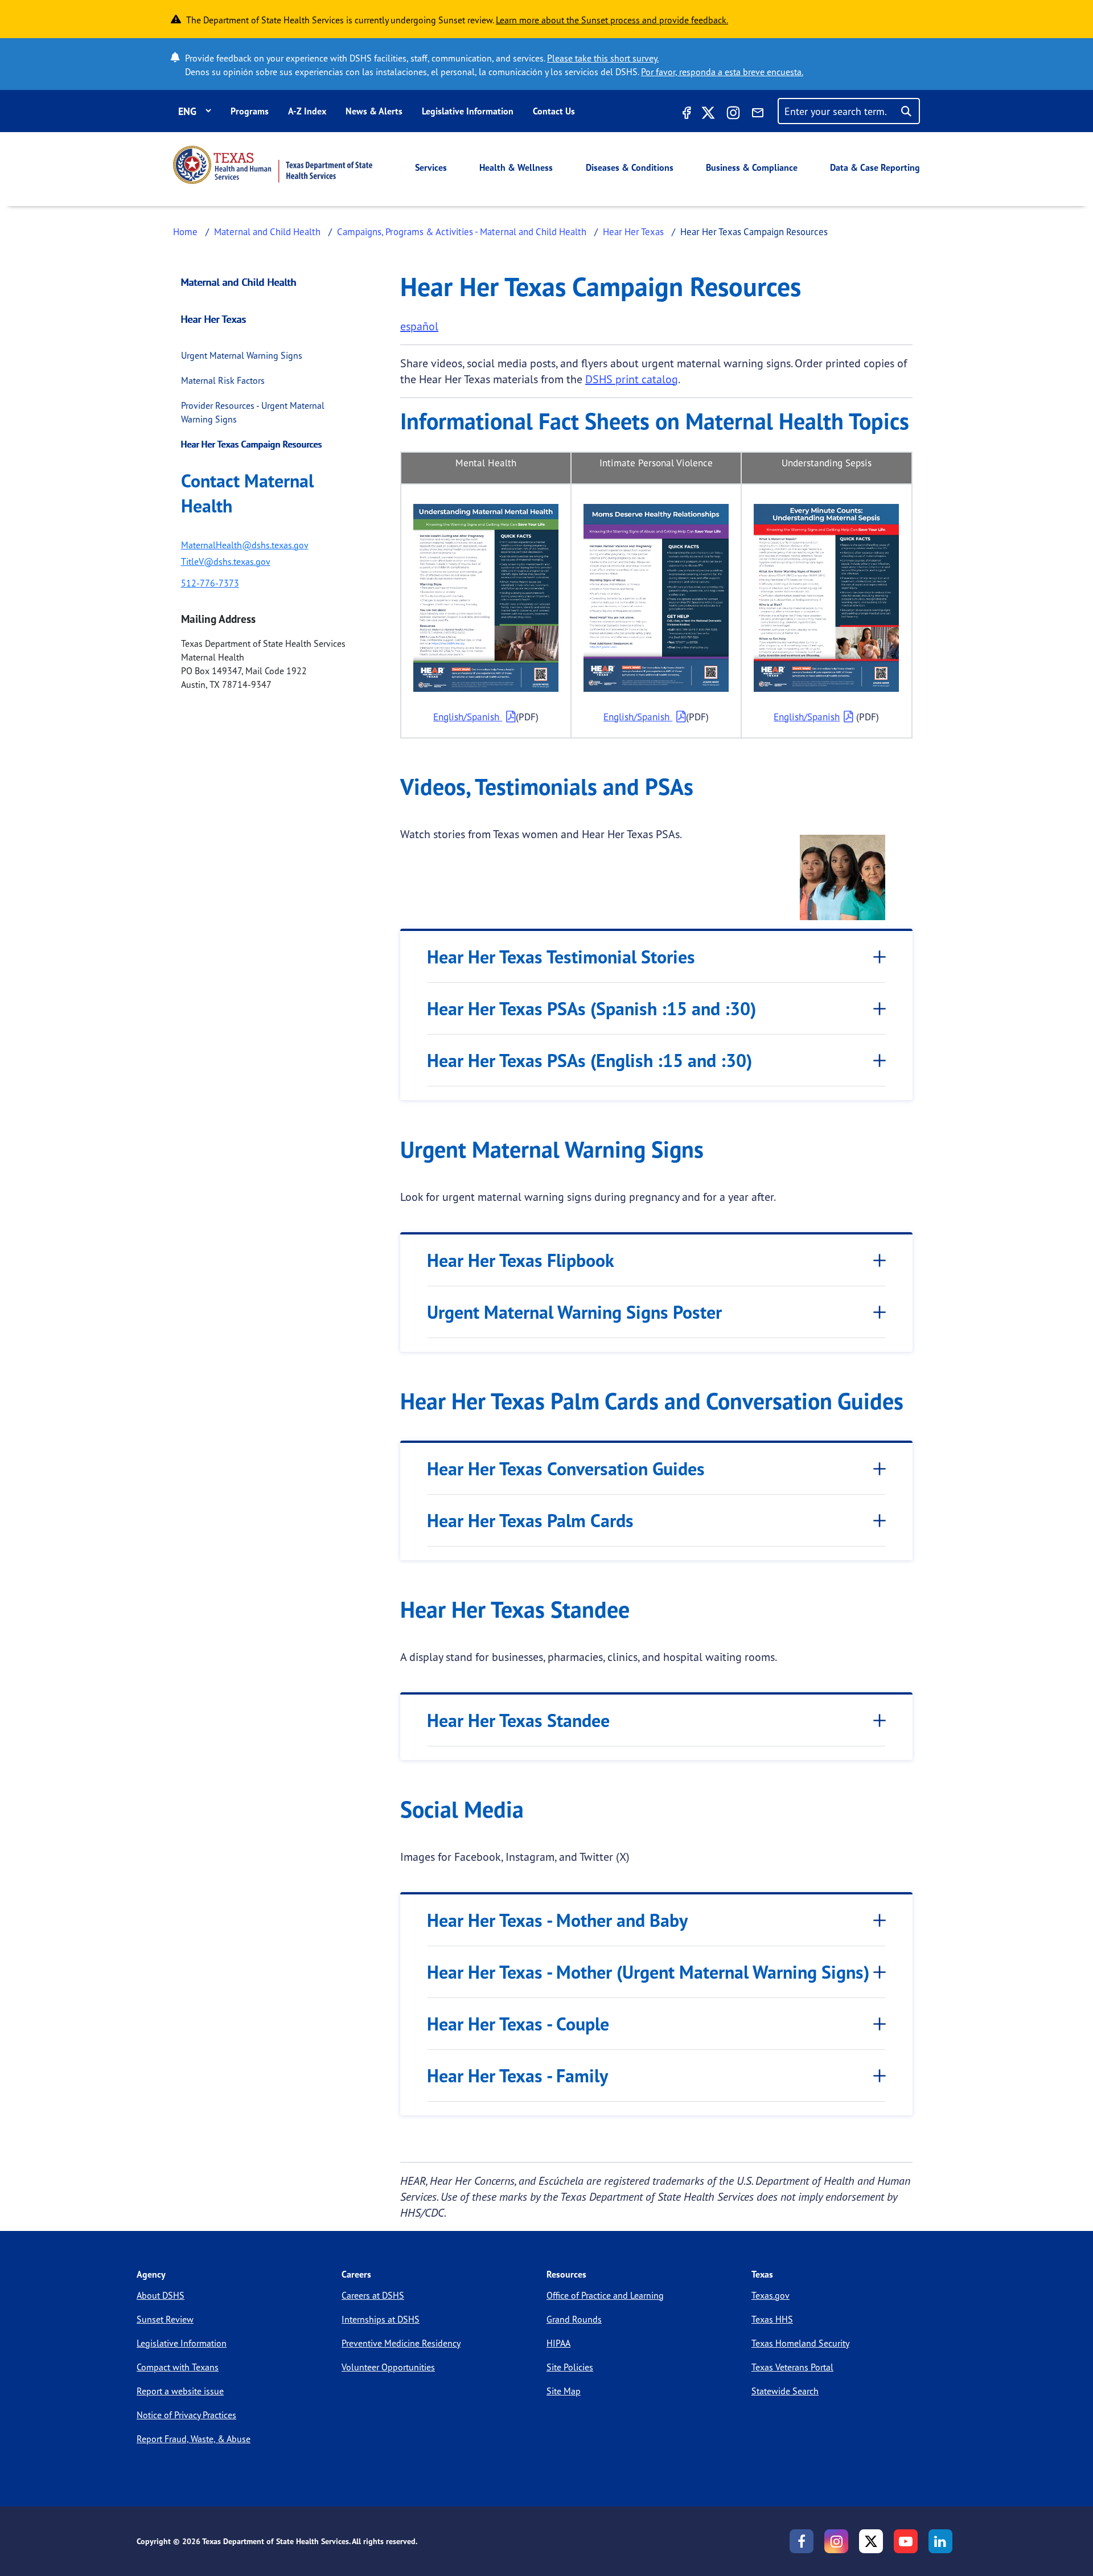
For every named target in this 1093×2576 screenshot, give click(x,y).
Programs (250, 111)
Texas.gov (771, 2295)
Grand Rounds (574, 2319)
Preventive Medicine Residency (401, 2343)
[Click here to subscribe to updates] (758, 114)
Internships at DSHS (381, 2319)
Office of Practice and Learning (605, 2295)
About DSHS (161, 2295)
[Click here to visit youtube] (906, 2541)
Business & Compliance (752, 167)
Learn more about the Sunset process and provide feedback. (612, 20)
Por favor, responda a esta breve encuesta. (722, 72)
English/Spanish (468, 717)
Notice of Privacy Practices (186, 2415)
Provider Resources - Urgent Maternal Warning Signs (253, 412)
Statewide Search (785, 2391)
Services (431, 167)
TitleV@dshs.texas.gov (226, 561)
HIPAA (558, 2343)
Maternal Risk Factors (223, 380)
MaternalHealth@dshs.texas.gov (245, 545)
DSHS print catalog (632, 379)
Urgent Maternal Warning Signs (242, 355)
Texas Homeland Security (800, 2343)
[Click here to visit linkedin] (940, 2541)
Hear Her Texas (633, 231)
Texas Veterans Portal (792, 2367)
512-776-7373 (210, 583)
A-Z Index (307, 111)
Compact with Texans (178, 2367)
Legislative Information (468, 111)
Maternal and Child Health (267, 231)
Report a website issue (180, 2391)
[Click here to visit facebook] (685, 114)
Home (185, 231)
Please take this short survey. (603, 58)
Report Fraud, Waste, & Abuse (194, 2439)
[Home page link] (273, 165)
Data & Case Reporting (875, 167)
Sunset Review (165, 2319)
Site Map (564, 2391)
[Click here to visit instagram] (733, 114)
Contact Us (554, 111)
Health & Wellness (516, 167)
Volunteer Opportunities (388, 2367)
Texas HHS (772, 2319)
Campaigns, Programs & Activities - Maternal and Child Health (462, 231)
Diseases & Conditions (630, 167)
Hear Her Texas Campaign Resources (252, 444)
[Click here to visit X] (708, 114)
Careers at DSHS (373, 2295)
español (419, 326)
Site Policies (570, 2367)
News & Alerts (374, 111)
